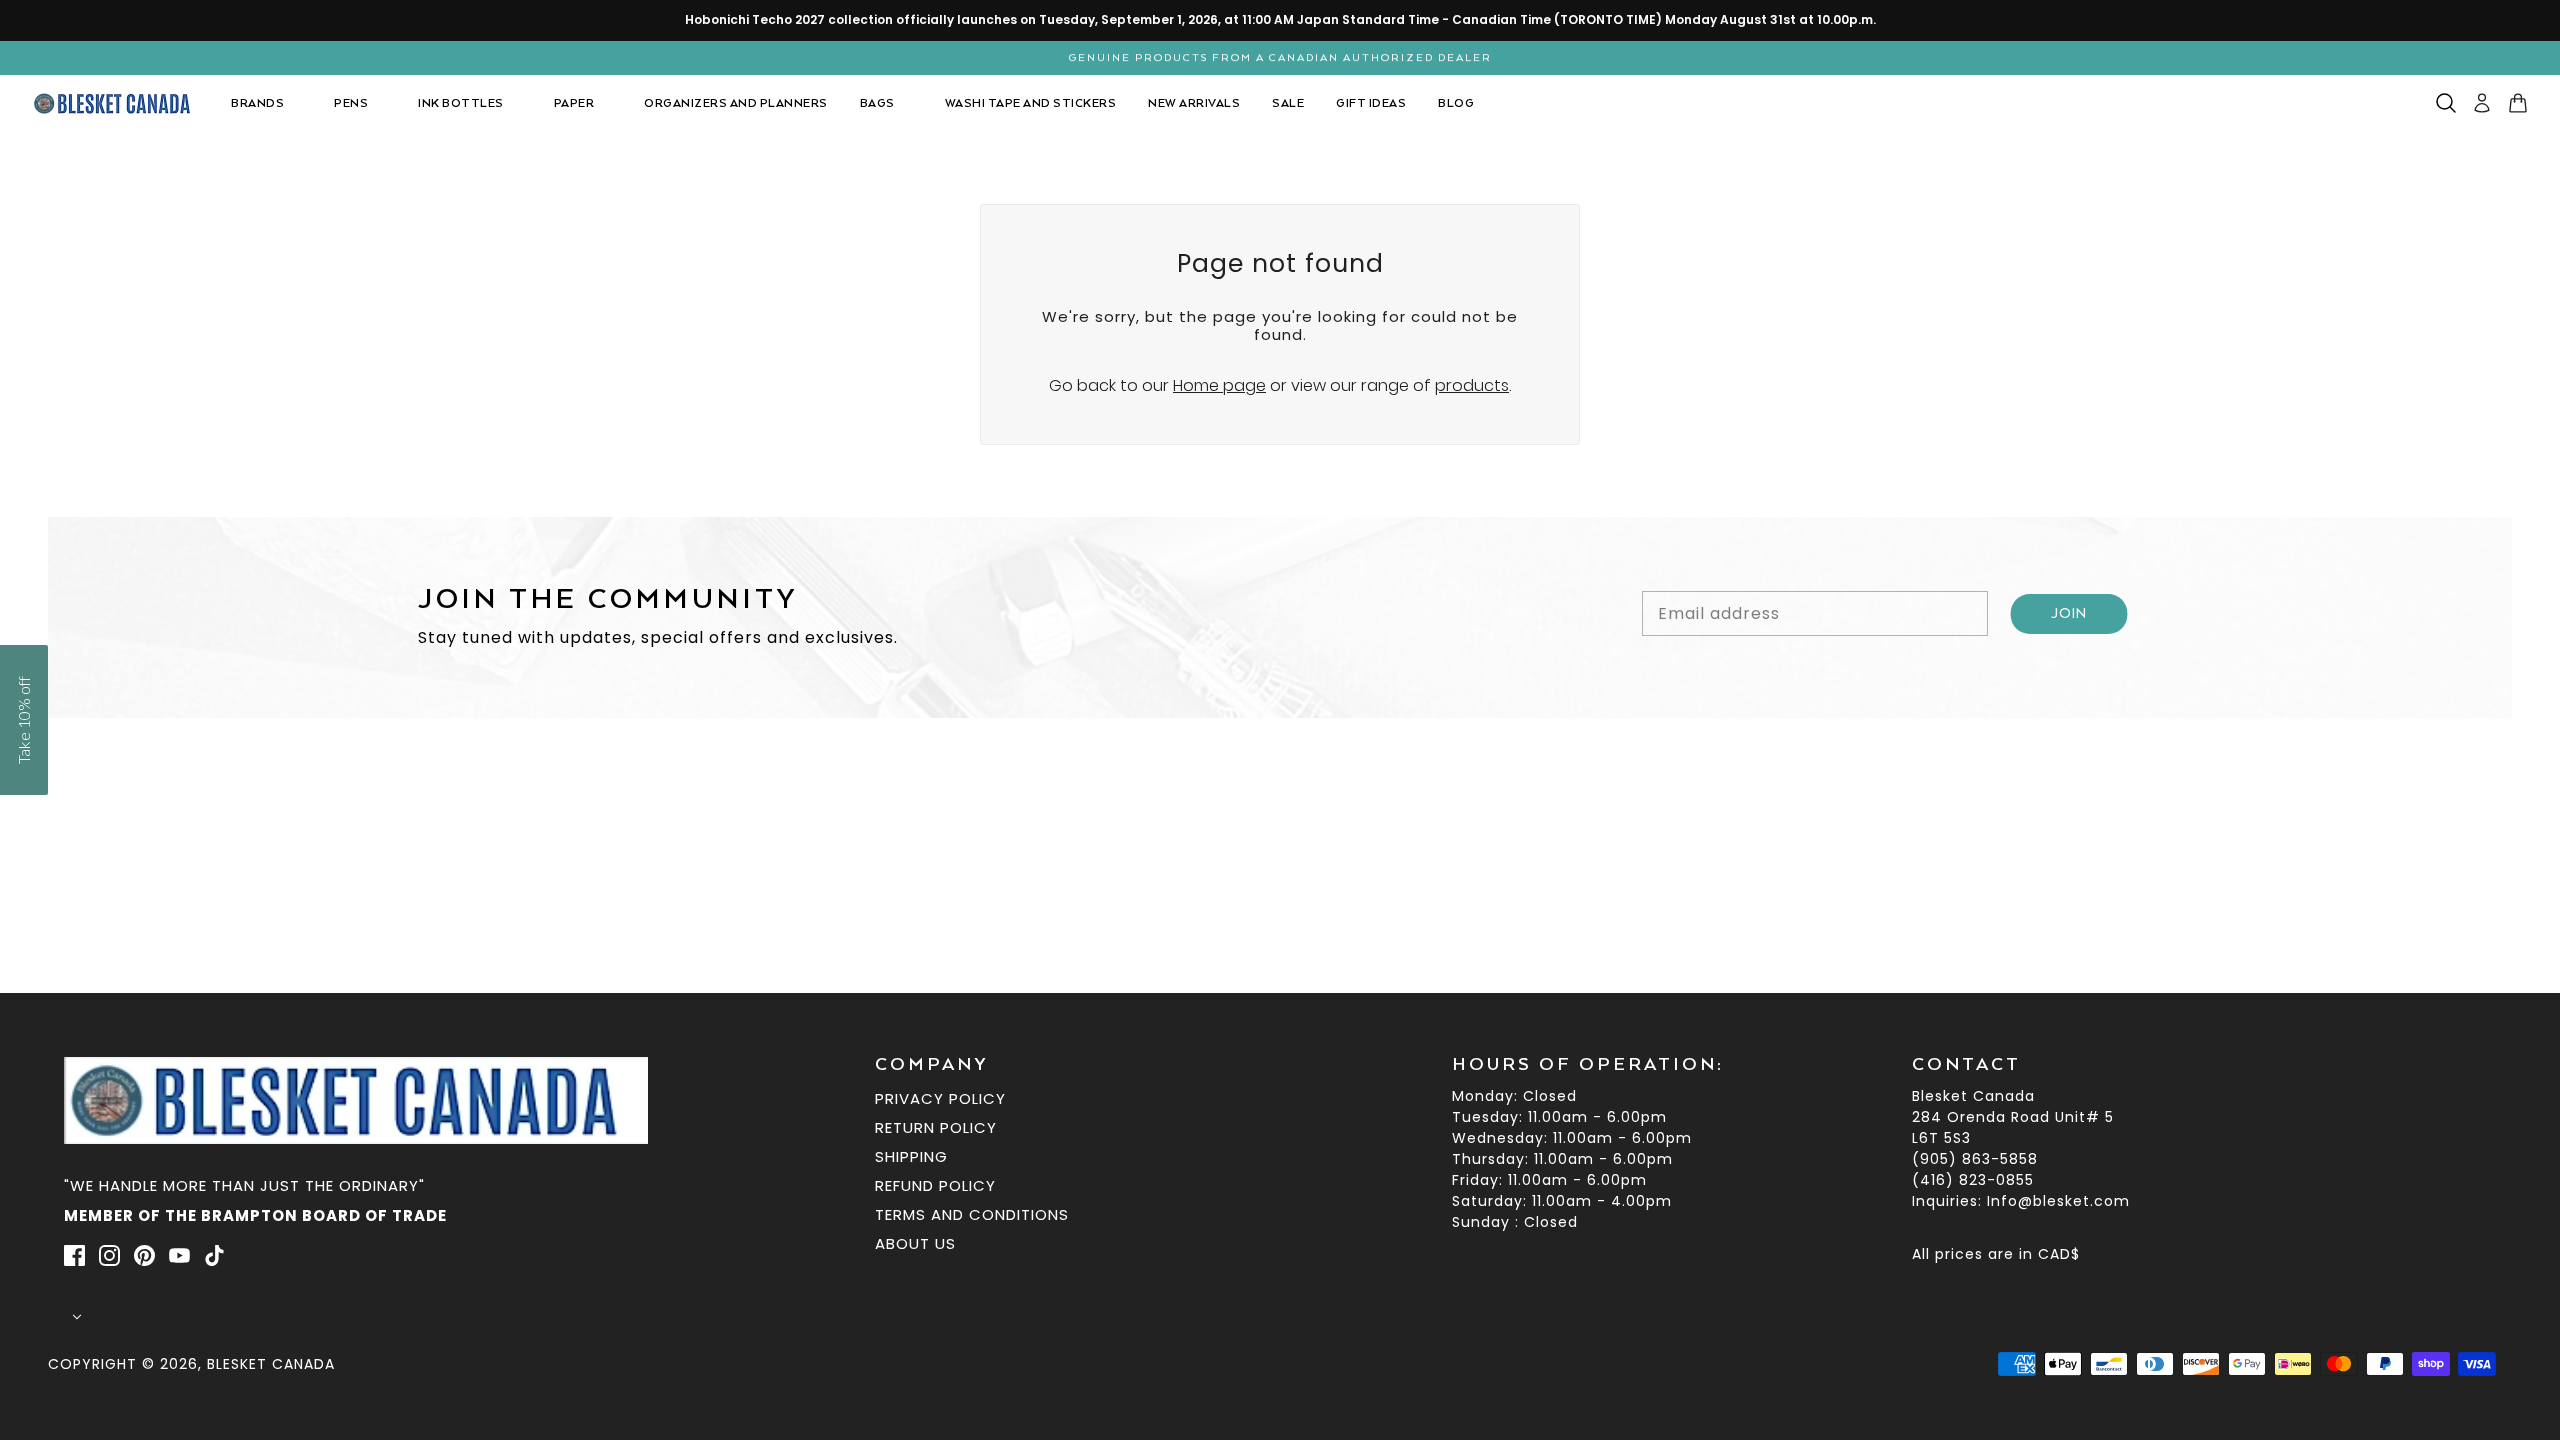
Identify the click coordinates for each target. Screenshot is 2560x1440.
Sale (1288, 103)
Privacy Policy (940, 1098)
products (1472, 385)
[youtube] (179, 1255)
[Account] (2482, 103)
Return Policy (936, 1127)
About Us (915, 1243)
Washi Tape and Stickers (1031, 103)
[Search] (2446, 103)
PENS (351, 103)
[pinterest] (144, 1255)
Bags (877, 103)
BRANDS (257, 103)
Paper (574, 103)
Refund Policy (935, 1185)
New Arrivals (1194, 103)
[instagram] (109, 1255)
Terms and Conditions (972, 1214)
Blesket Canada (271, 1364)
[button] (24, 720)
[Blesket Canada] (115, 103)
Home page (1219, 385)
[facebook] (74, 1255)
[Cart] (2518, 103)
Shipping (911, 1156)
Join (2069, 614)
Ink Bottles (461, 103)
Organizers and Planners (736, 103)
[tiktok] (214, 1255)
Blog (1456, 103)
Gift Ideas (1371, 103)
